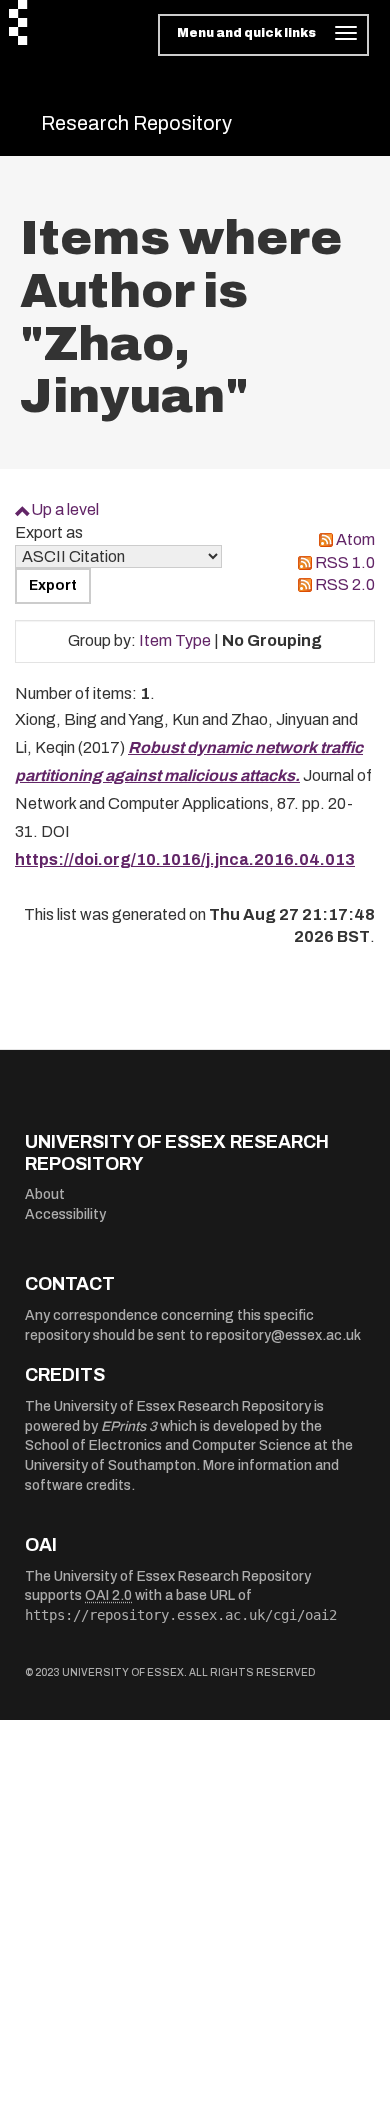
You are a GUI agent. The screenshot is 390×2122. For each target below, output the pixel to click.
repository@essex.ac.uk (283, 1335)
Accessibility (65, 1214)
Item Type (175, 640)
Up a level (65, 509)
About (45, 1194)
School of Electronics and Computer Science (168, 1445)
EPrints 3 (129, 1426)
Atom (355, 539)
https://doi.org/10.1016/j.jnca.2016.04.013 (185, 859)
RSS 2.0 (345, 584)
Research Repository (136, 123)
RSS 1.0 (345, 562)
